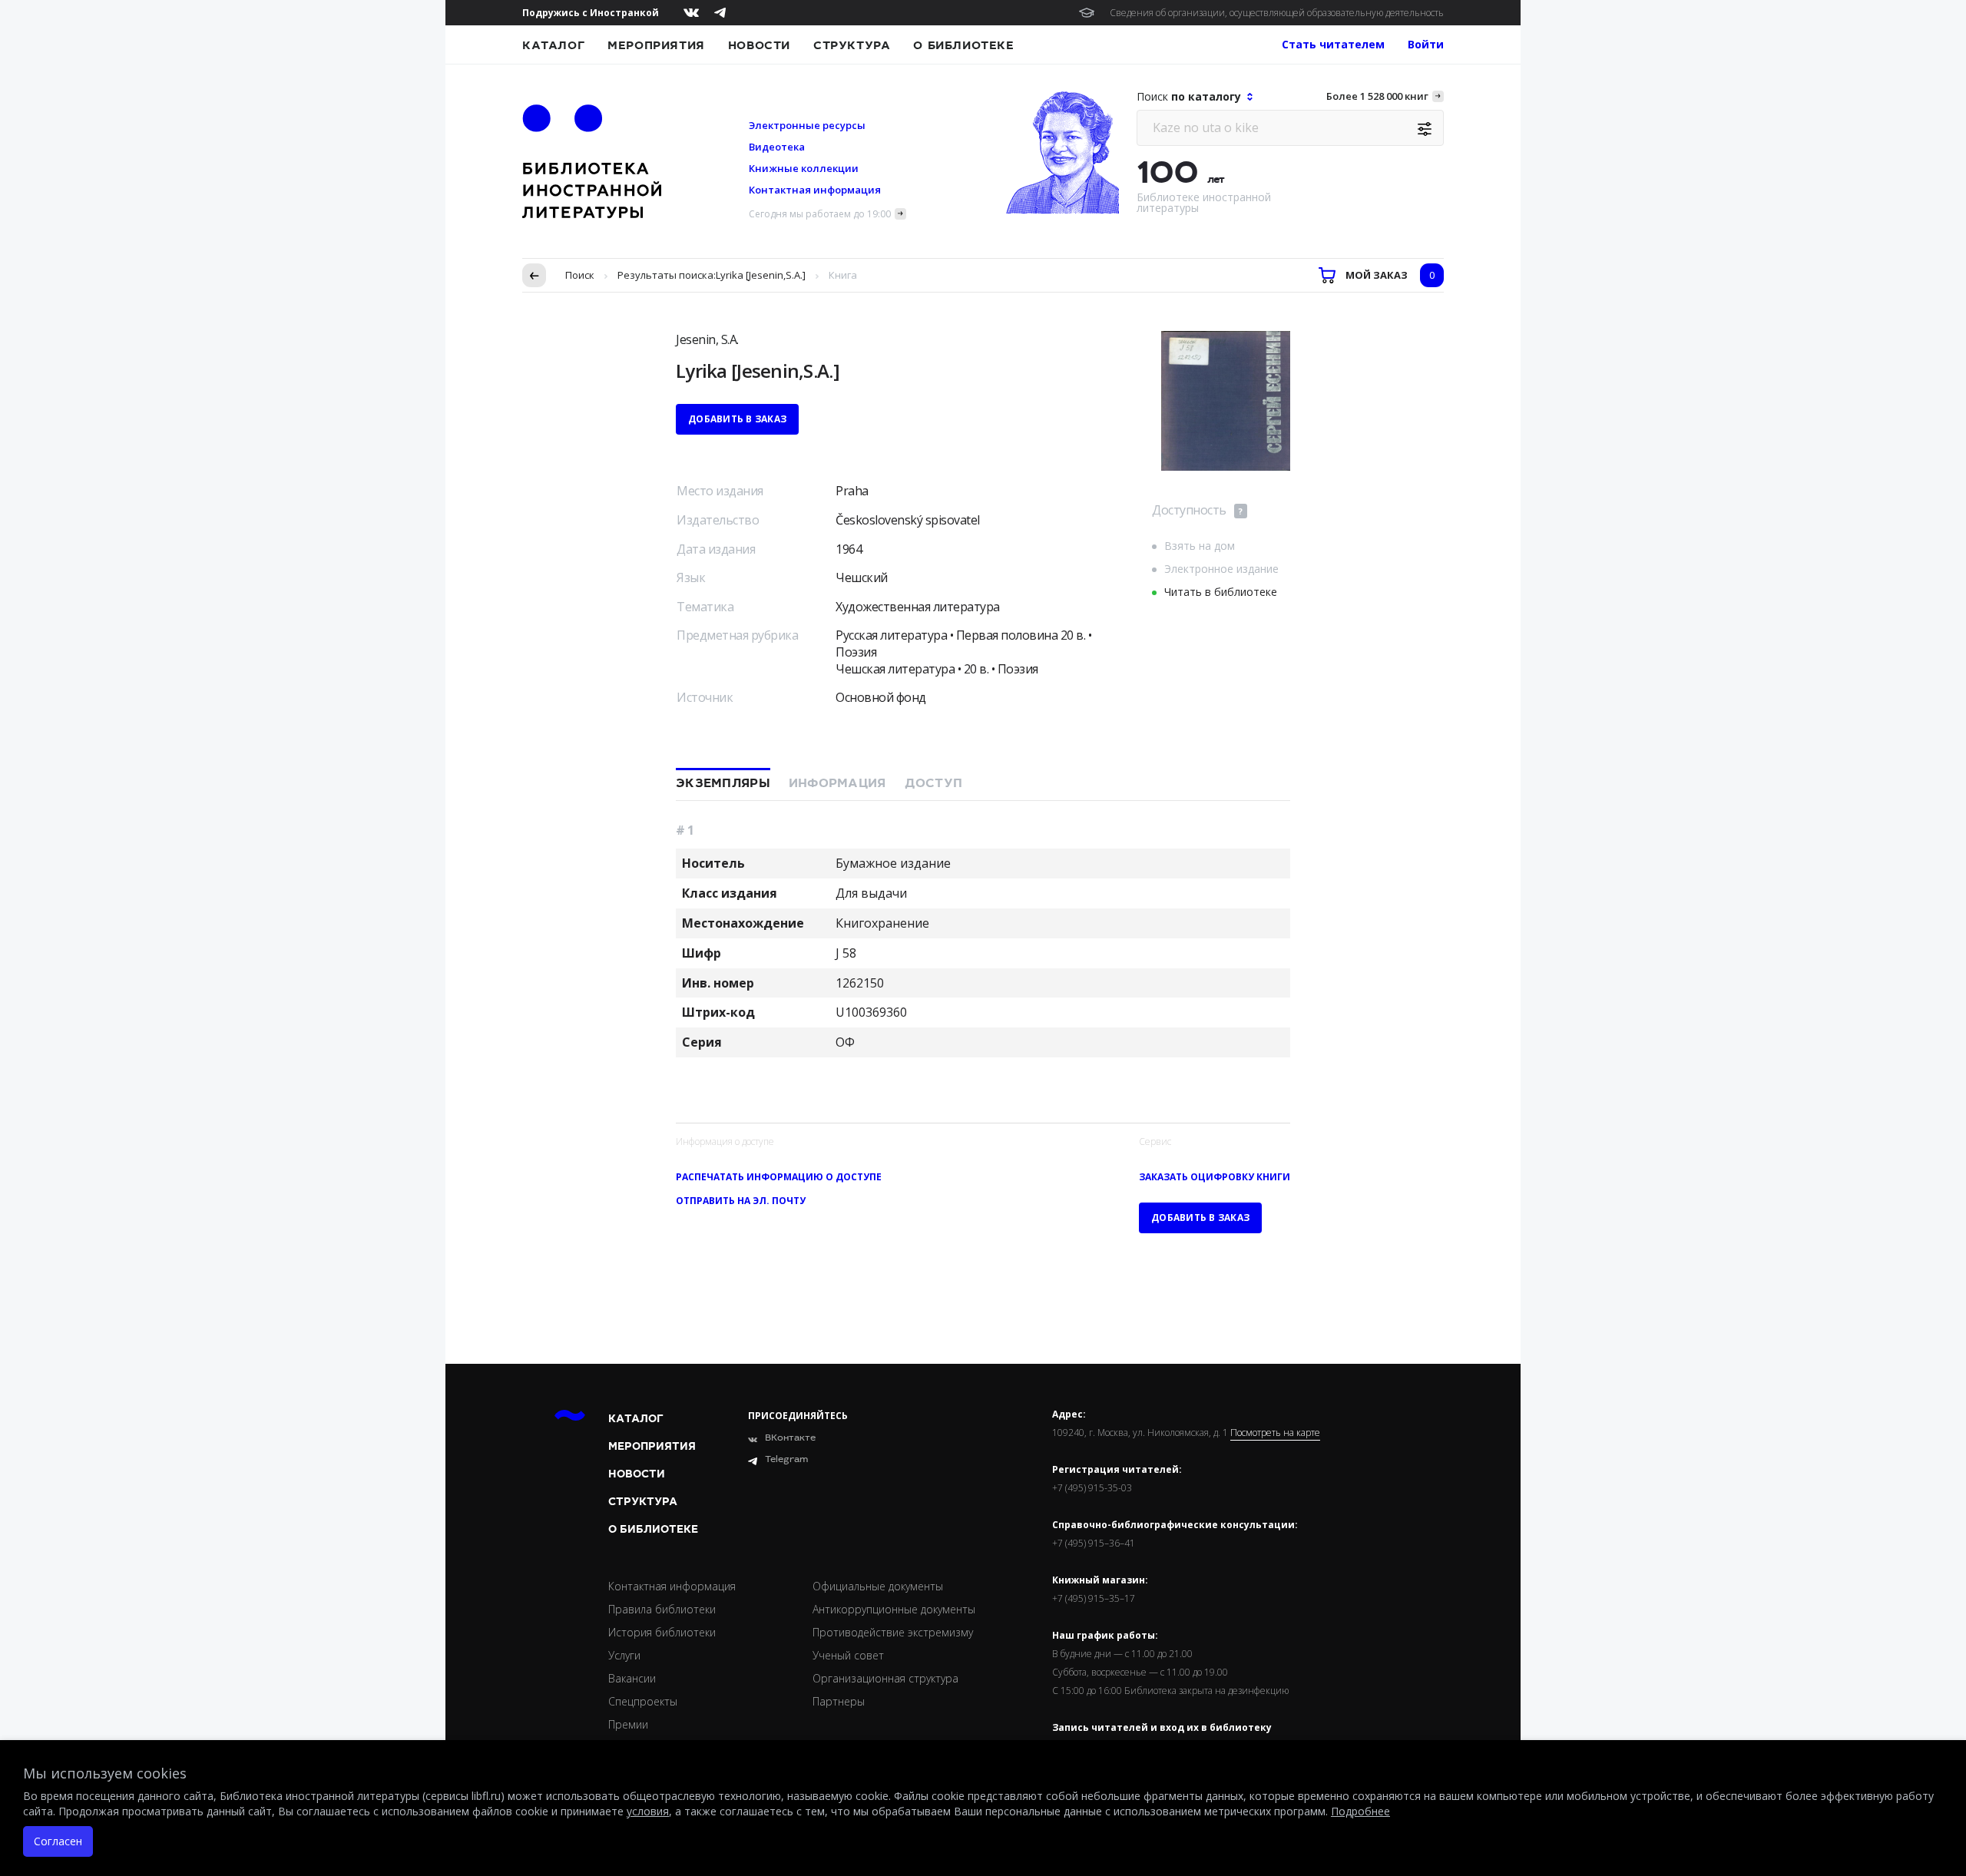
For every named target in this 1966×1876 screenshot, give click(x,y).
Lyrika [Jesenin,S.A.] (761, 275)
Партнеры (839, 1701)
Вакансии (632, 1678)
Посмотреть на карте (1275, 1433)
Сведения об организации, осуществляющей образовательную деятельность (1277, 13)
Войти (1426, 44)
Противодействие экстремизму (893, 1632)
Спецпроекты (643, 1701)
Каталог (553, 45)
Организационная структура (885, 1678)
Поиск (580, 275)
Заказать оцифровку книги (1215, 1177)
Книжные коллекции (804, 168)
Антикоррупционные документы (894, 1609)
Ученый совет (848, 1655)
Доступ (934, 783)
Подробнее (1360, 1811)
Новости (759, 45)
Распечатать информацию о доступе (779, 1177)
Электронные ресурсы (807, 125)
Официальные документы (878, 1586)
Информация (837, 783)
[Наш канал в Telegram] (720, 13)
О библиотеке (963, 45)
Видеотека (777, 147)
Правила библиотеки (662, 1609)
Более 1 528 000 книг (1377, 96)
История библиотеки (662, 1632)
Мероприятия (656, 45)
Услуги (624, 1655)
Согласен (58, 1841)
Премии (628, 1724)
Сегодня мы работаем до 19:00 (820, 214)
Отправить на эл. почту (741, 1201)
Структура (852, 45)
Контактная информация (815, 190)
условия (648, 1811)
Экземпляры (723, 783)
